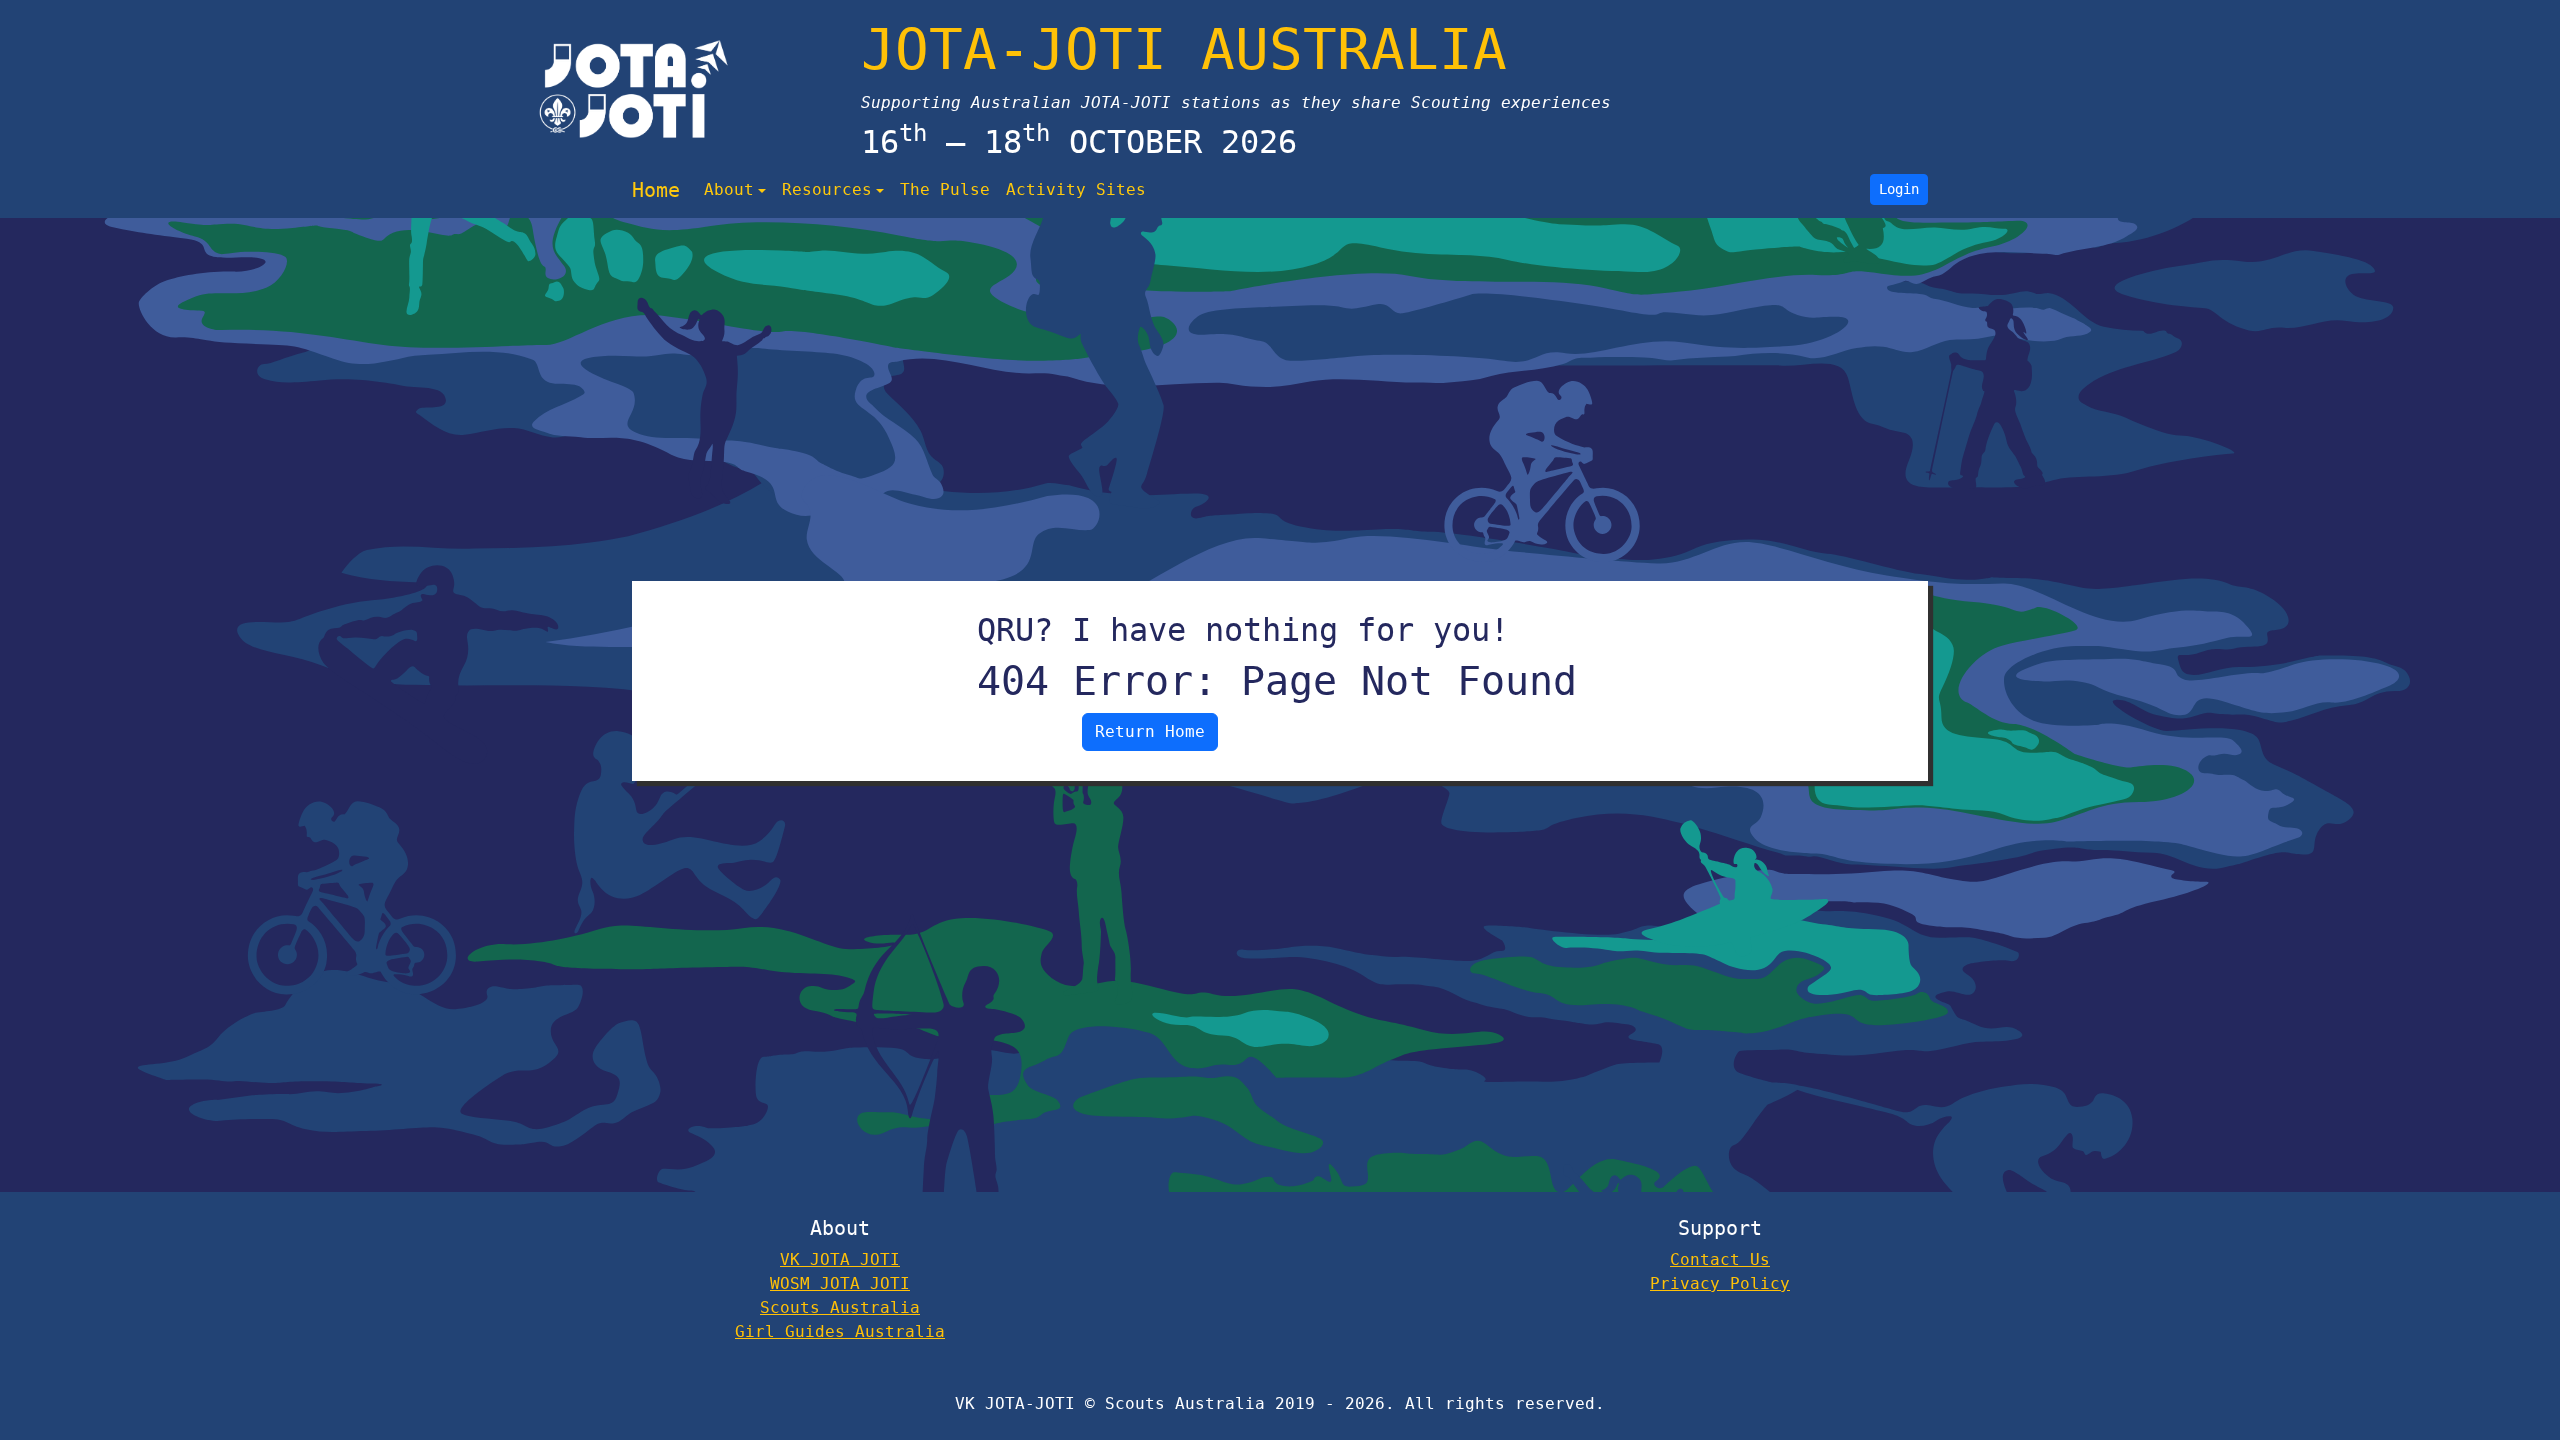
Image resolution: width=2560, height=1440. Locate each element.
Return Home (1150, 731)
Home (656, 190)
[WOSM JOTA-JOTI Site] (634, 89)
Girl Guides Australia (840, 1331)
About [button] (729, 189)
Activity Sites (1076, 189)
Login (1899, 189)
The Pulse (945, 189)
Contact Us (1720, 1259)
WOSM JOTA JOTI (840, 1283)
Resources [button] (827, 189)
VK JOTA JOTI (840, 1259)
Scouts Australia (840, 1307)
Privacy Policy (1720, 1283)
